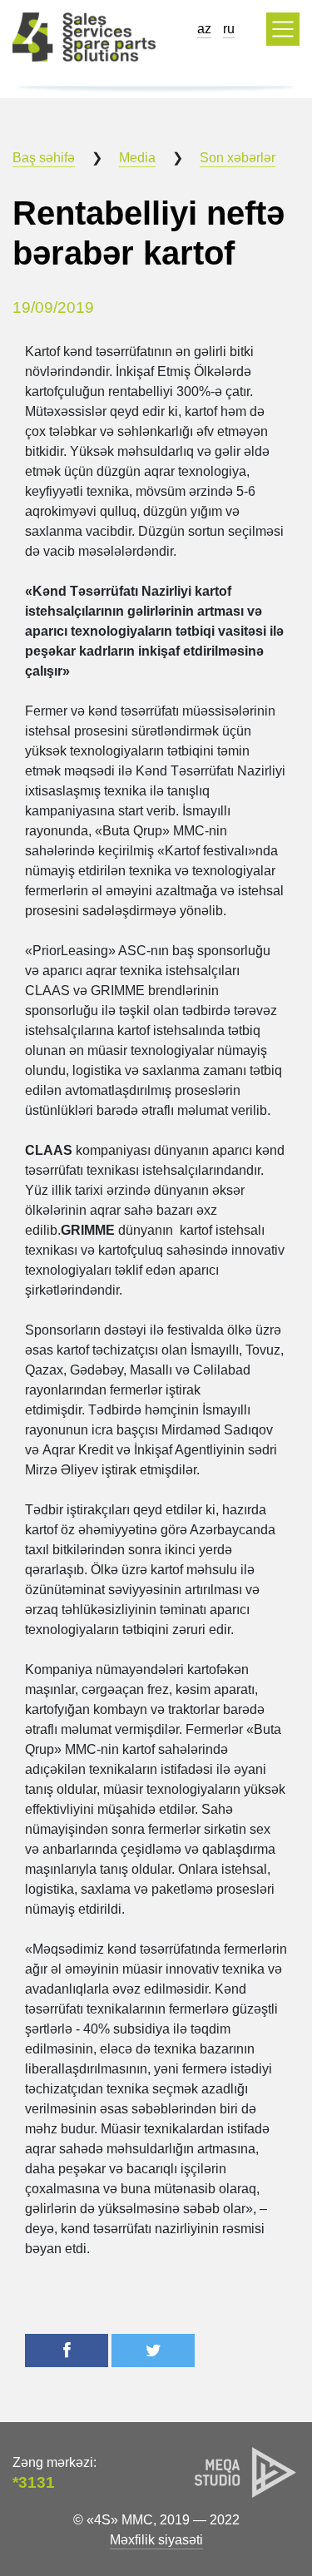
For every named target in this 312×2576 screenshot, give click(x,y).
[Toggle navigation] (283, 29)
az (204, 29)
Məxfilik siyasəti (156, 2540)
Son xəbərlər (238, 158)
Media (137, 158)
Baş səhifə (44, 158)
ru (229, 29)
